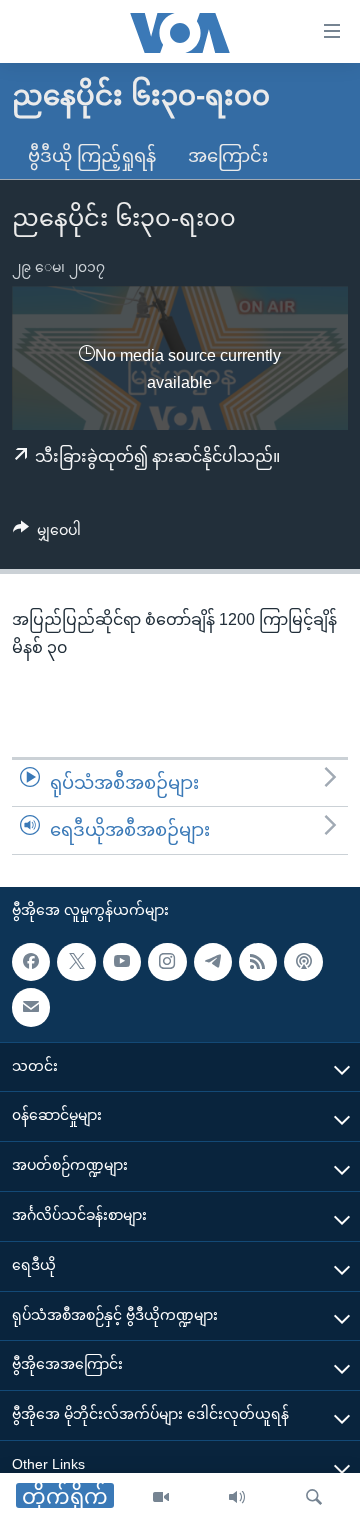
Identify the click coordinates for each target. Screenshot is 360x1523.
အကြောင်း (228, 156)
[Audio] (237, 1498)
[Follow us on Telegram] (213, 962)
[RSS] (258, 962)
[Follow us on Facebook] (31, 962)
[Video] (161, 1498)
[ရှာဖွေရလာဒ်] (314, 1498)
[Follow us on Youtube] (122, 962)
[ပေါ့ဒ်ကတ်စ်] (303, 962)
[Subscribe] (31, 1007)
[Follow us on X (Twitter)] (76, 962)
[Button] (47, 534)
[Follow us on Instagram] (167, 962)
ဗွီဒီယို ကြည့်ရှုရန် (92, 156)
